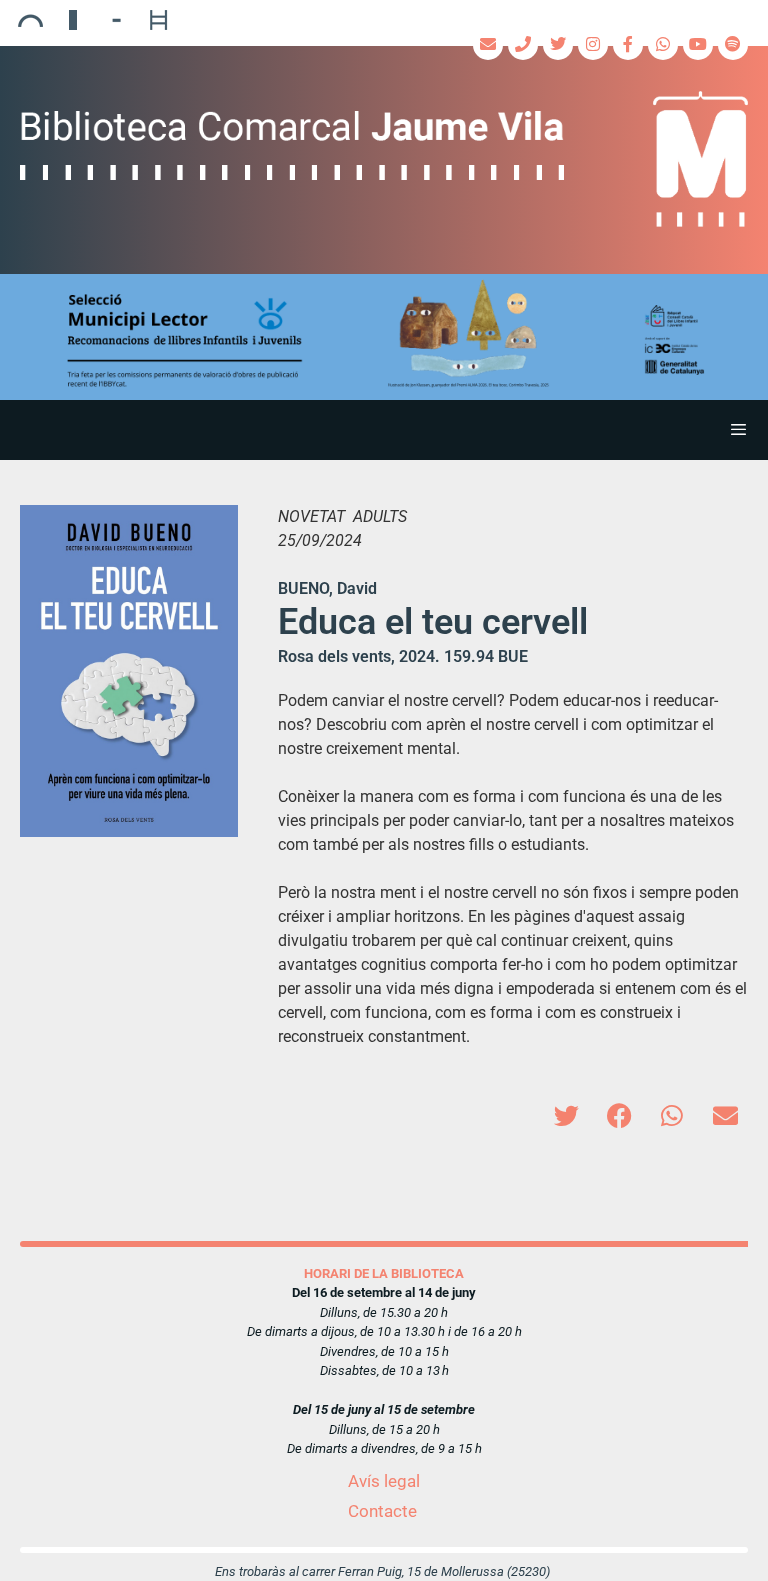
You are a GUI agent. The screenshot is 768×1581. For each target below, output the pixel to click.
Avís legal (384, 1481)
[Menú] (384, 430)
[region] (384, 337)
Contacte (382, 1511)
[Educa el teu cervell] (129, 671)
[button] (384, 337)
